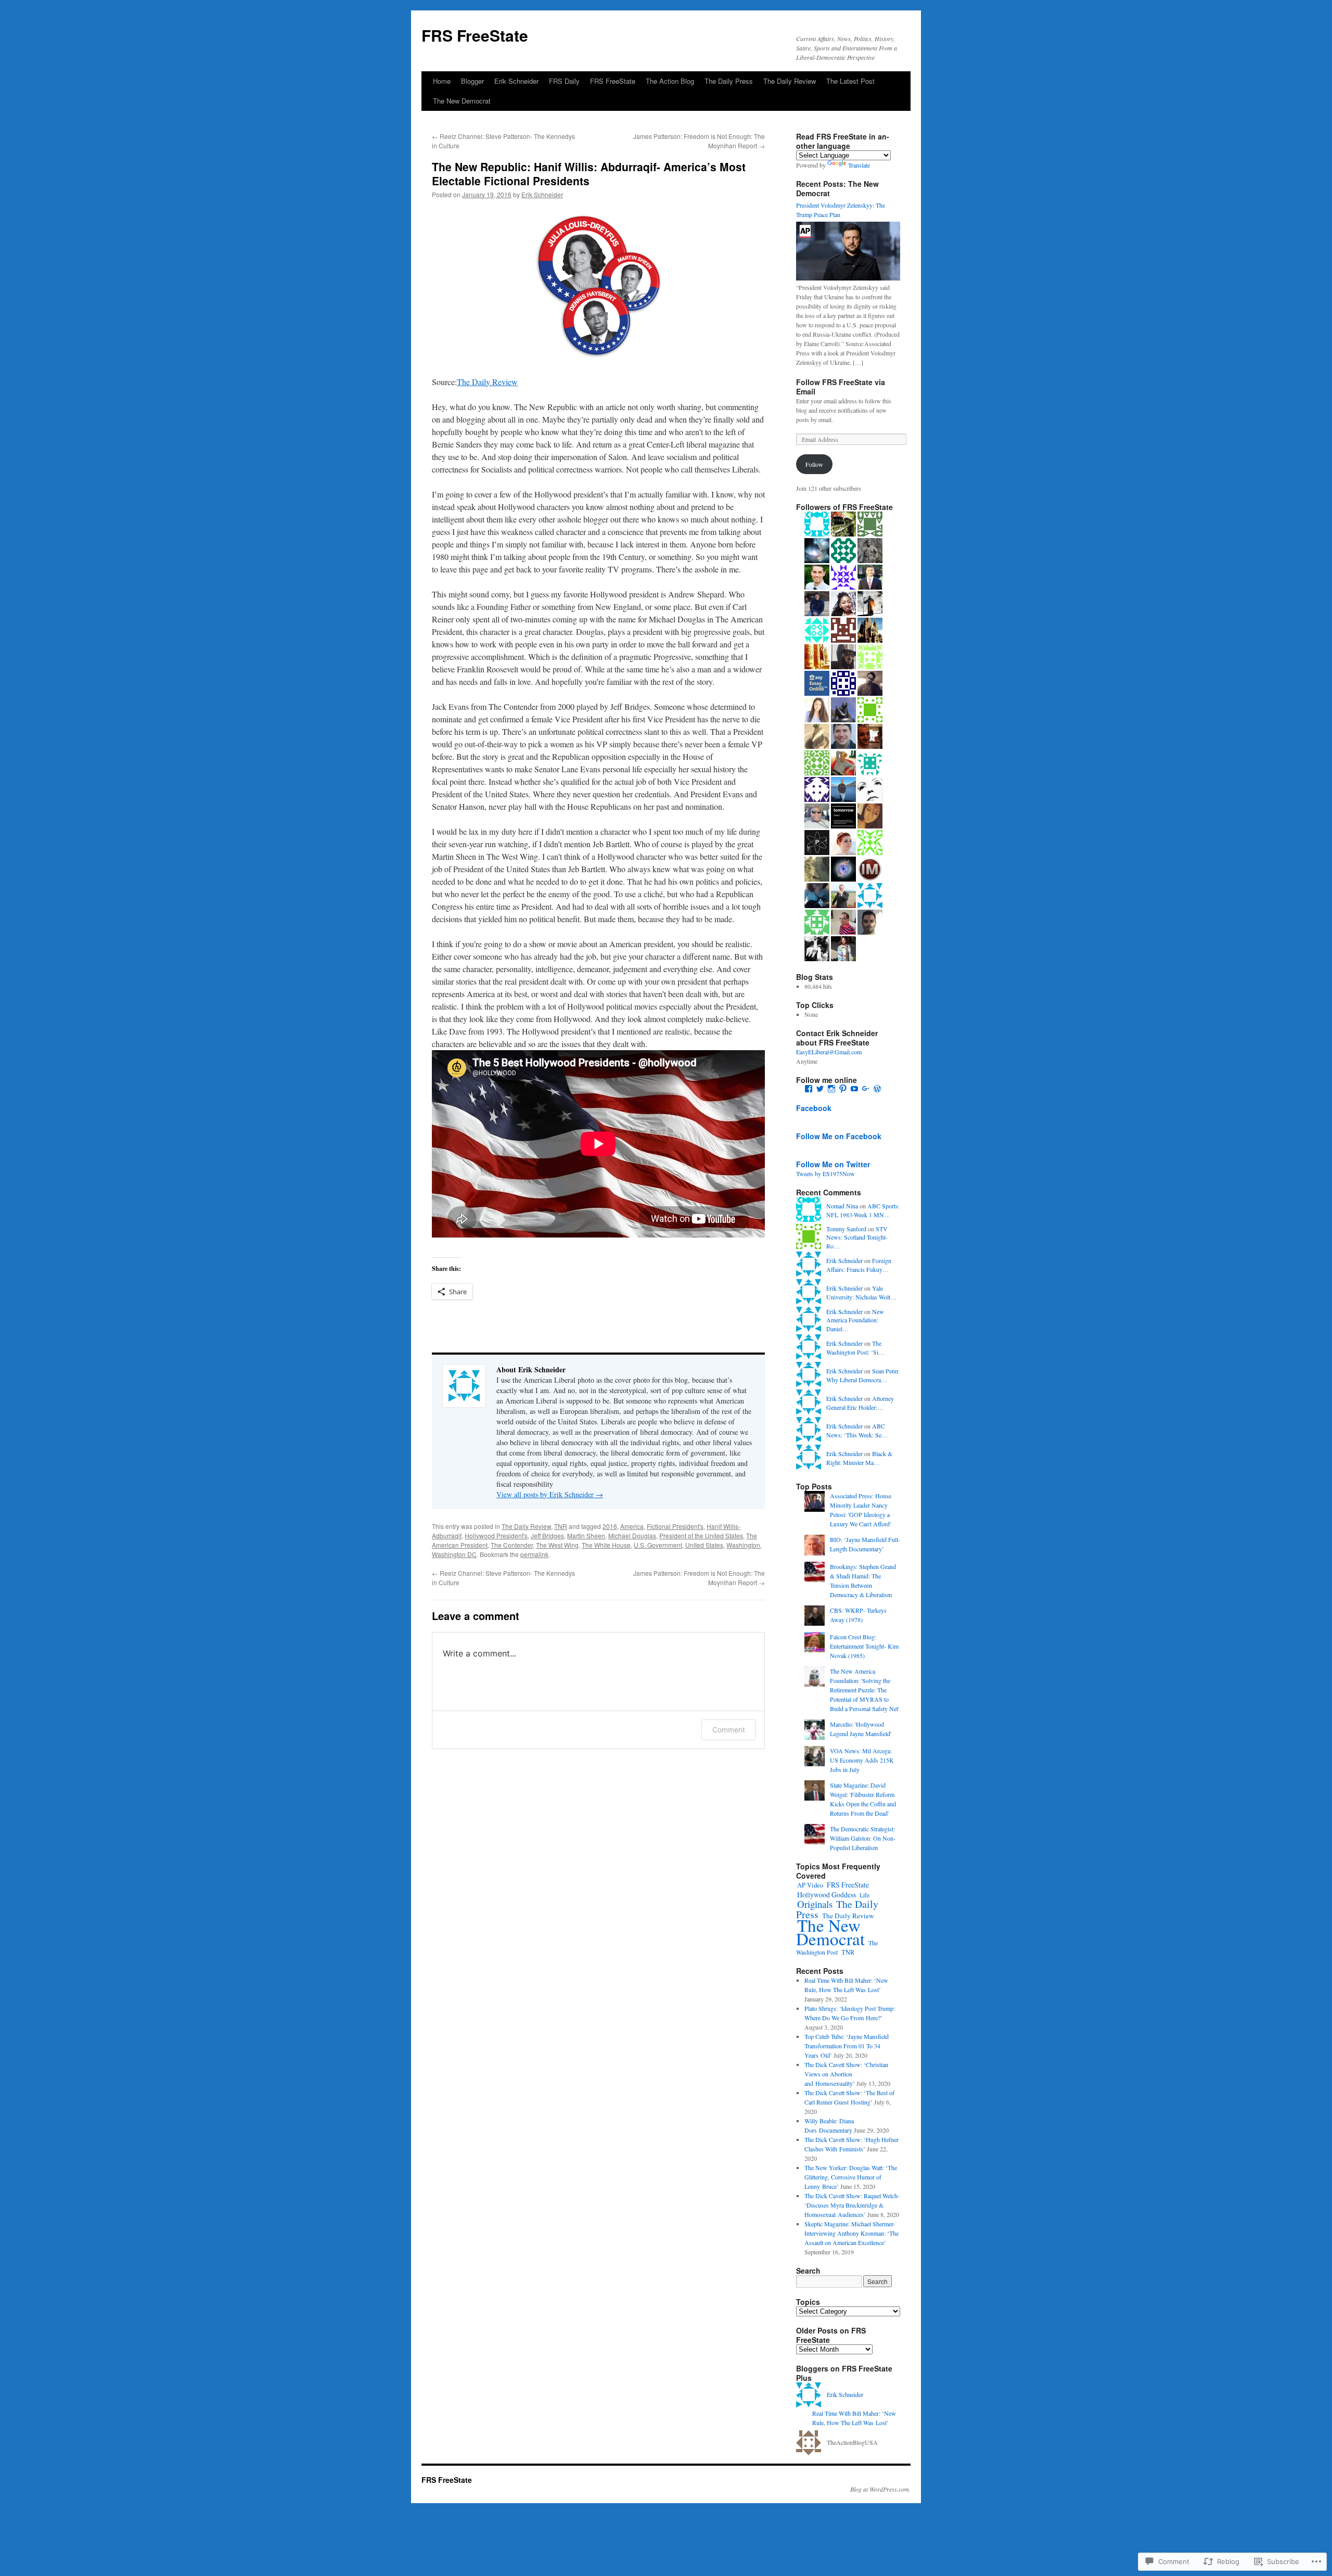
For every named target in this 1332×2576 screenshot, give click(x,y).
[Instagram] (831, 1089)
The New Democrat (462, 101)
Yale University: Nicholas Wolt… (861, 1292)
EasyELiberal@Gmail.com (829, 1052)
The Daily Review (790, 81)
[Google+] (866, 1089)
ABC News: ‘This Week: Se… (857, 1430)
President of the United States (701, 1535)
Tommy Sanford (846, 1229)
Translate (859, 165)
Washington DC (454, 1554)
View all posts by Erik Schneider (550, 1494)
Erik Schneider (516, 81)
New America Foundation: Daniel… (855, 1320)
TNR (561, 1526)
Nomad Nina (842, 1206)
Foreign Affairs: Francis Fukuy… (859, 1265)
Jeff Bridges (547, 1535)
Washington (743, 1545)
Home (442, 81)
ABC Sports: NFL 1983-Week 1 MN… (863, 1210)
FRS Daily (564, 81)
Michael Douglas (632, 1535)
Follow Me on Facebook (839, 1136)
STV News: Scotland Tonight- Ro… (857, 1238)
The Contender (512, 1545)
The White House (606, 1545)
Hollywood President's (496, 1535)
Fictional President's (675, 1526)
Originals (815, 1904)
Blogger (472, 81)
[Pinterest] (843, 1089)
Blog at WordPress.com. (880, 2489)
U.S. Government (658, 1545)
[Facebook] (809, 1089)
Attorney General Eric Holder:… (860, 1403)
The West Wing (557, 1545)
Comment (729, 1730)
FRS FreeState (475, 35)
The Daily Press (729, 81)
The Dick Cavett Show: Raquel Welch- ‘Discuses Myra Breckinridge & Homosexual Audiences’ (852, 2205)
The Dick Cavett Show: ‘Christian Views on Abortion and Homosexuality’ (846, 2074)
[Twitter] (820, 1089)
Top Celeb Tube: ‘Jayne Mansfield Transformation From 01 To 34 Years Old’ (847, 2046)
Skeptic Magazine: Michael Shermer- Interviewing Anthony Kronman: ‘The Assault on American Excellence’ (851, 2233)
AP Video (810, 1885)
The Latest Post (850, 81)
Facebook (814, 1108)
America (632, 1526)
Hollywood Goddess (827, 1895)
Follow (814, 464)
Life (864, 1895)
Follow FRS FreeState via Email (841, 387)
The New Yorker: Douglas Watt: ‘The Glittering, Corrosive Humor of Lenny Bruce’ (851, 2177)
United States (704, 1545)
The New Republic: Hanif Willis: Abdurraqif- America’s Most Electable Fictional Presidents (589, 174)
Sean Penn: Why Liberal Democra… (863, 1375)
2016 (610, 1526)
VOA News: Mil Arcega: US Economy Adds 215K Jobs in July (862, 1760)
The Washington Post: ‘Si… (855, 1348)
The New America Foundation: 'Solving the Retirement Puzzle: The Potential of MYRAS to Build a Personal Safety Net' (864, 1690)
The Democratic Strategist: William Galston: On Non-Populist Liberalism (863, 1838)
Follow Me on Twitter (833, 1164)
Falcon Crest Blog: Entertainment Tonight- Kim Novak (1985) (864, 1646)
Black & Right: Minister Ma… (859, 1458)
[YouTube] (854, 1089)
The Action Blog (670, 81)
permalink (534, 1554)
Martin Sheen (586, 1535)
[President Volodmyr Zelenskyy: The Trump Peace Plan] (848, 278)
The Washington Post (837, 1947)
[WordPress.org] (877, 1089)
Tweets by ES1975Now (825, 1174)
